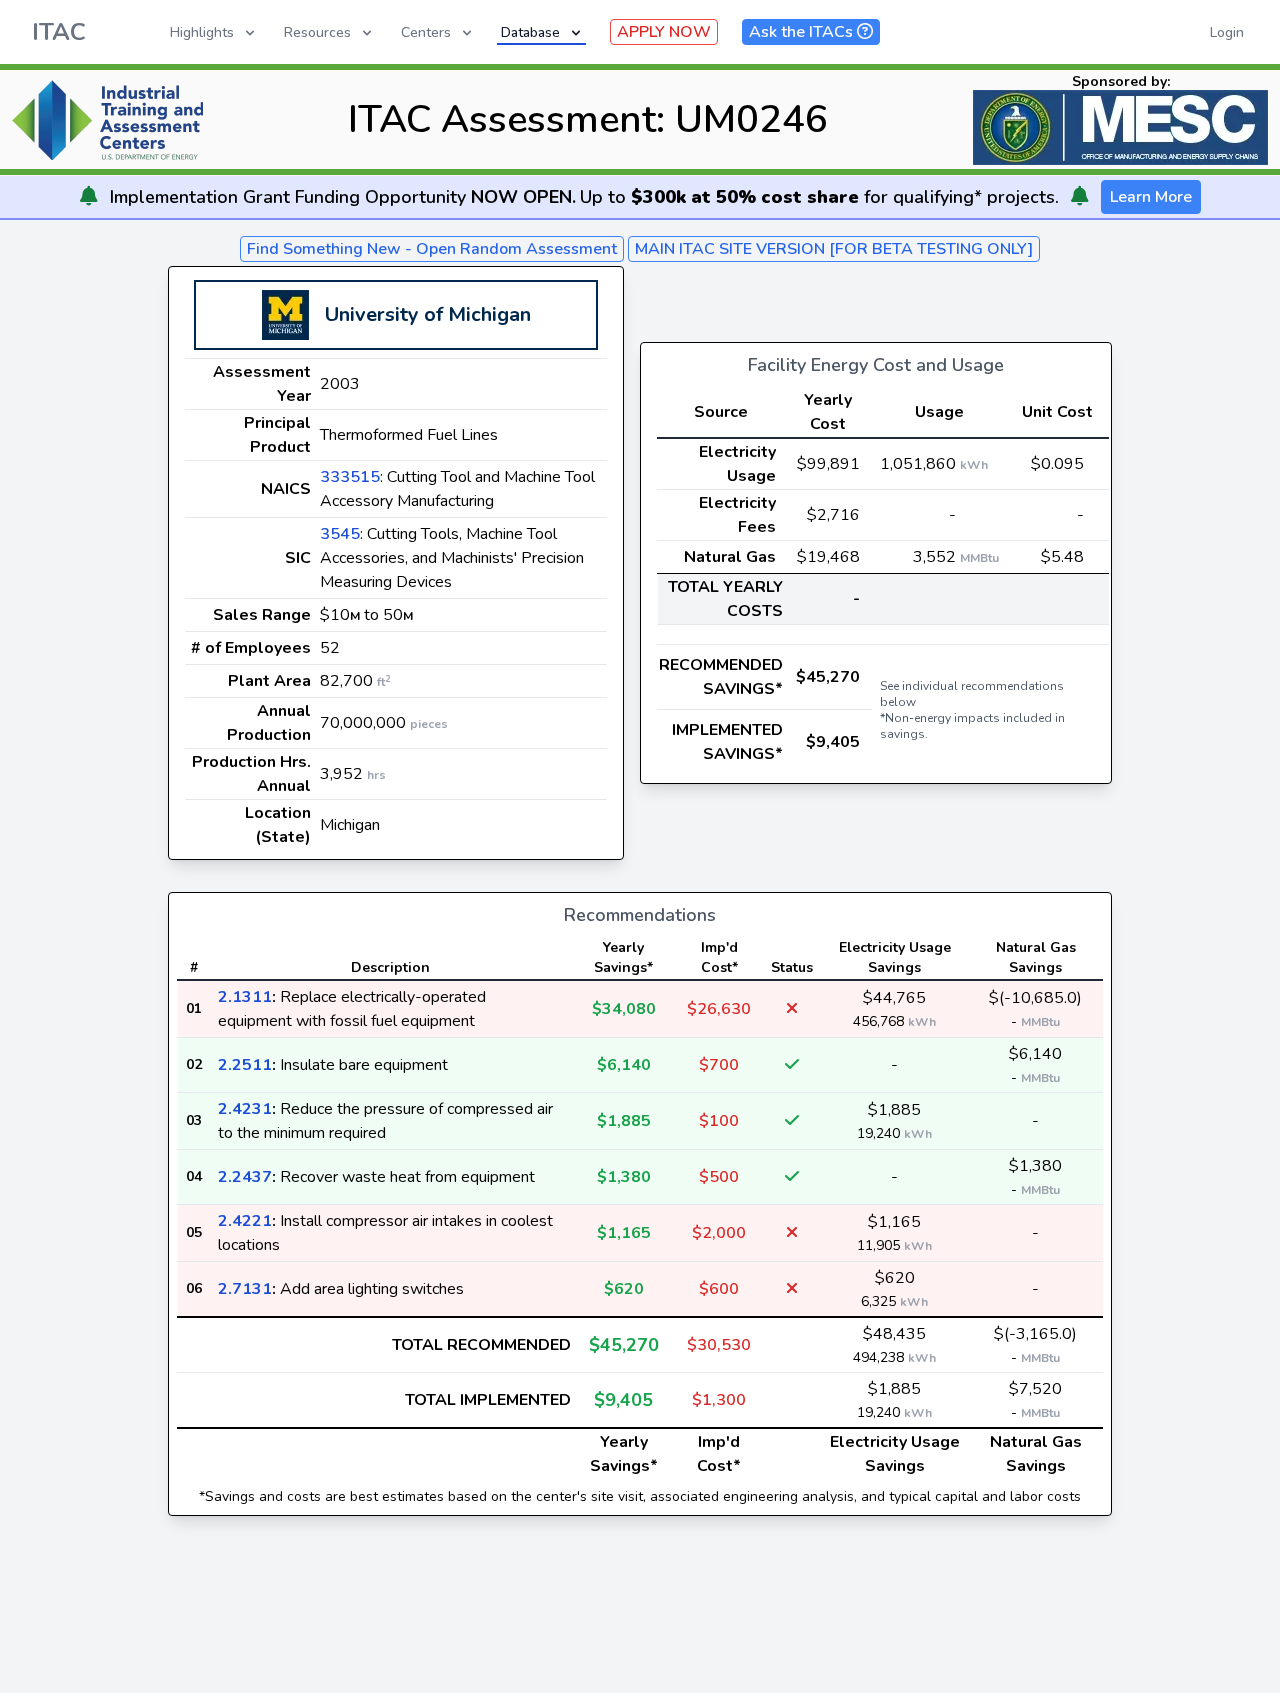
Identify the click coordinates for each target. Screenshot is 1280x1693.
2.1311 (245, 997)
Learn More (1151, 197)
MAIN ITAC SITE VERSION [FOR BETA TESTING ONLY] (834, 249)
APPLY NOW (664, 32)
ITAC (59, 32)
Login (1227, 32)
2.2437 (245, 1177)
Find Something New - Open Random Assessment (432, 249)
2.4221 (245, 1221)
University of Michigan (428, 314)
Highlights (202, 32)
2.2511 (245, 1065)
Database (530, 32)
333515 (350, 477)
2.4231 (245, 1109)
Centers (426, 32)
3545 (340, 534)
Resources (317, 32)
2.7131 (245, 1289)
